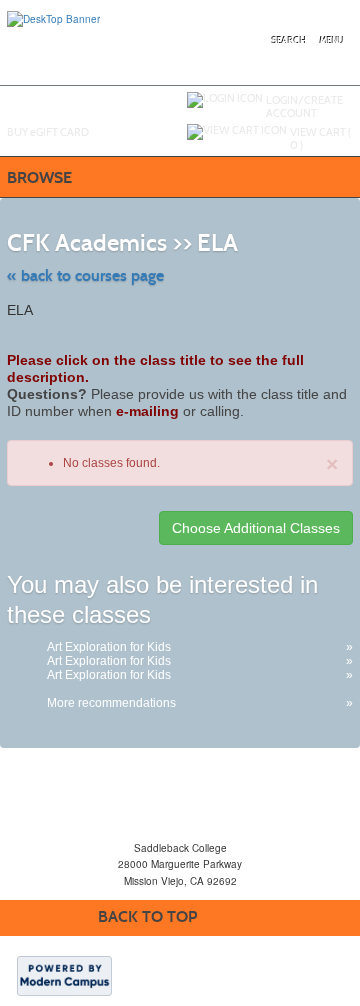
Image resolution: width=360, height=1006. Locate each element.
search (289, 41)
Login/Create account (304, 106)
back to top (147, 916)
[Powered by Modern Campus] (64, 975)
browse (39, 177)
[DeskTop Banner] (53, 18)
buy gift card (48, 132)
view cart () (320, 138)
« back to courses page (85, 275)
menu (332, 41)
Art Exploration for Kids (109, 647)
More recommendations (111, 703)
